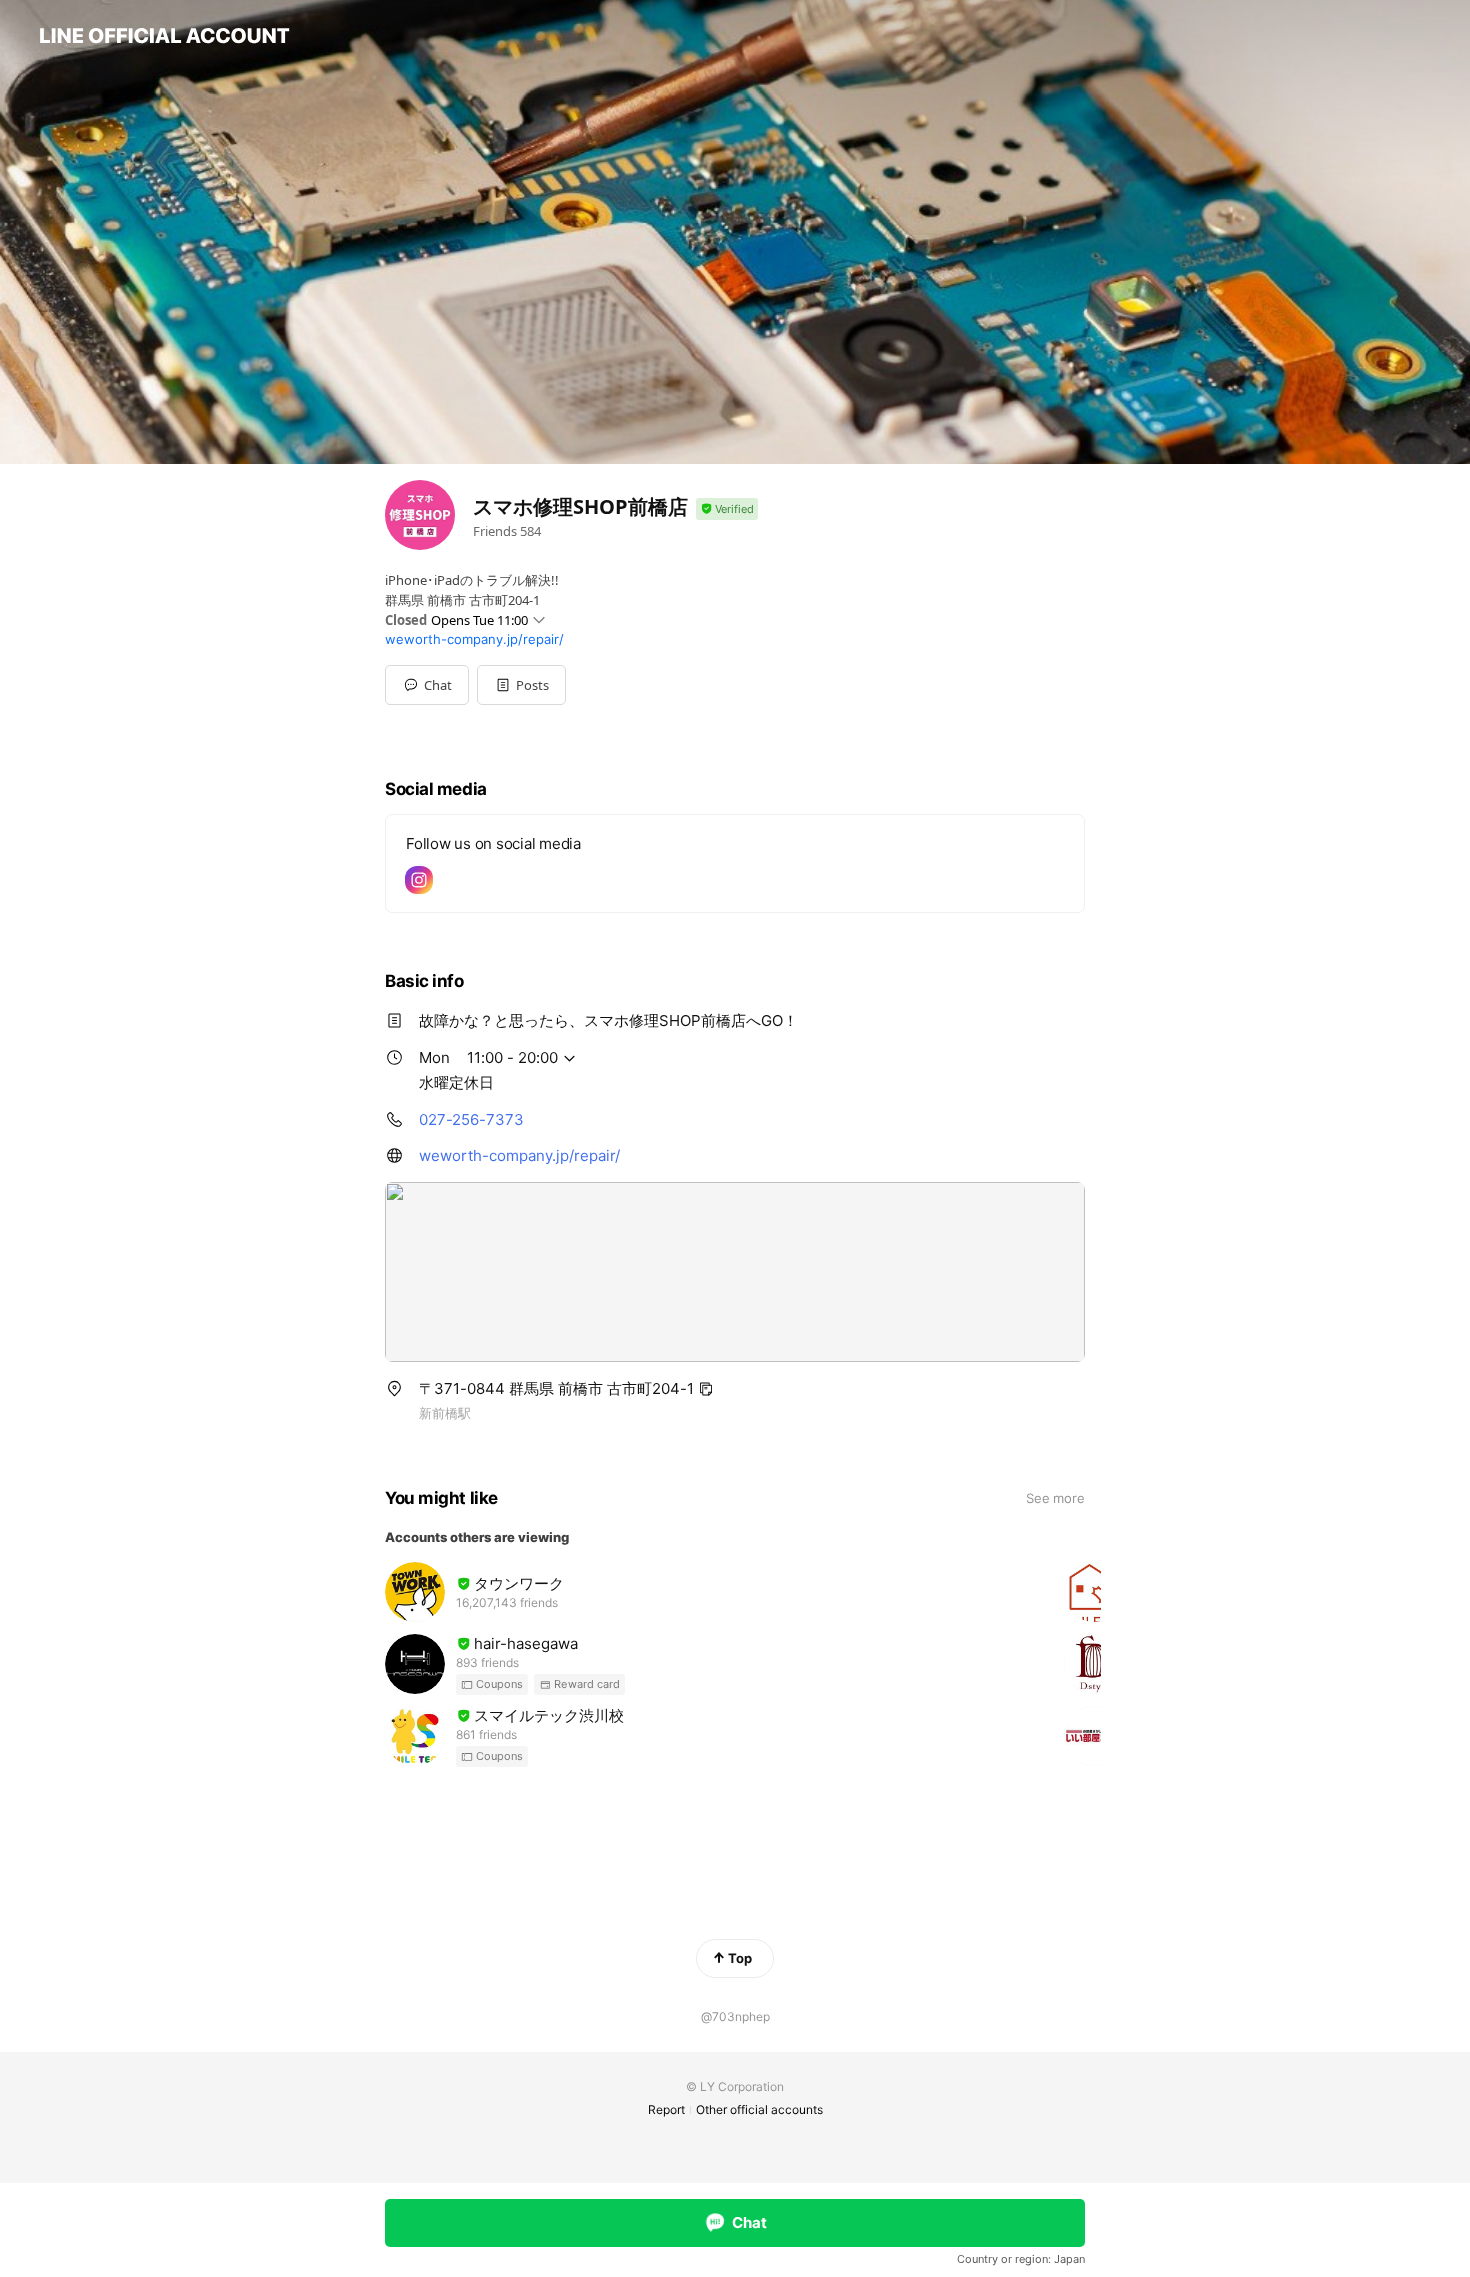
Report (666, 2109)
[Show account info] (727, 509)
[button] (521, 685)
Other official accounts (759, 2109)
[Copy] (706, 1389)
